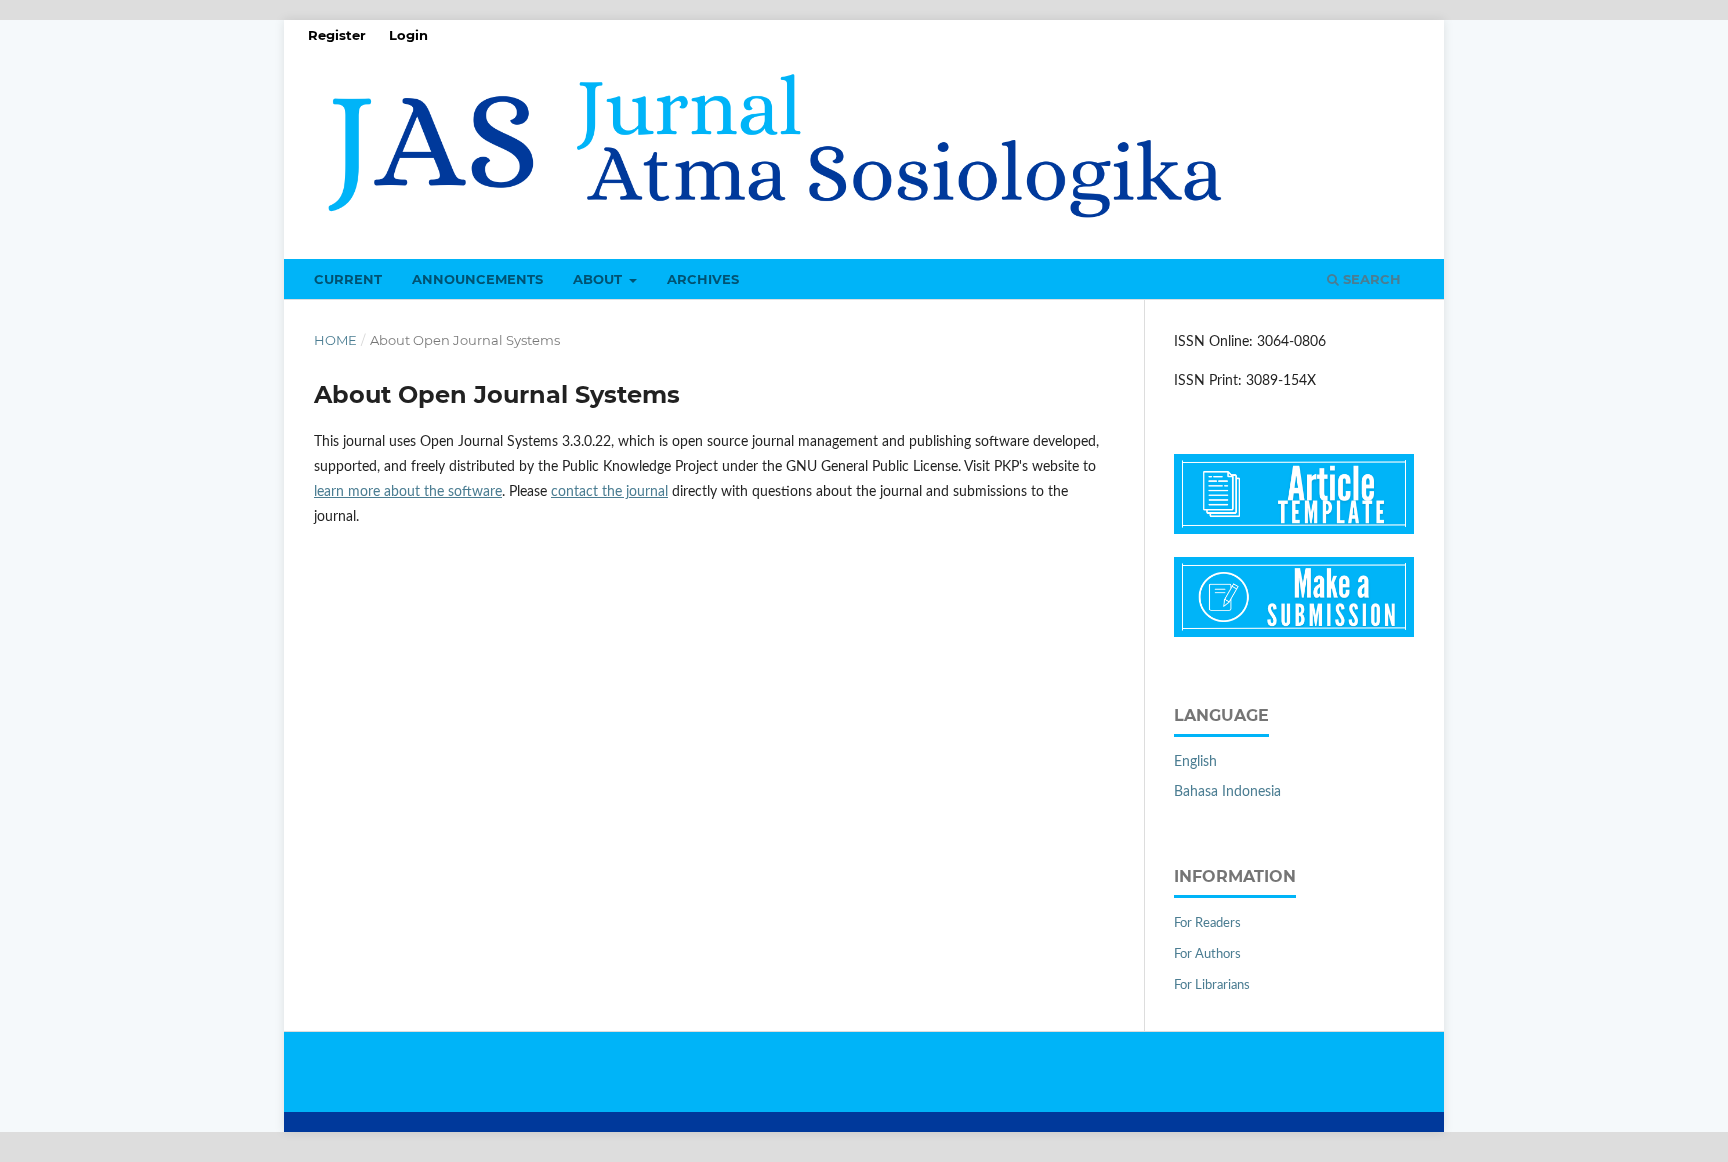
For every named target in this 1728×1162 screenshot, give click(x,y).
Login (408, 35)
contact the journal (609, 492)
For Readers (1207, 923)
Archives (703, 279)
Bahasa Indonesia (1227, 792)
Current (348, 279)
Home (335, 340)
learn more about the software (408, 492)
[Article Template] (1294, 530)
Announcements (477, 279)
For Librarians (1212, 985)
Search (1370, 279)
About (599, 279)
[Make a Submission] (1294, 633)
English (1195, 762)
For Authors (1207, 954)
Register (337, 35)
